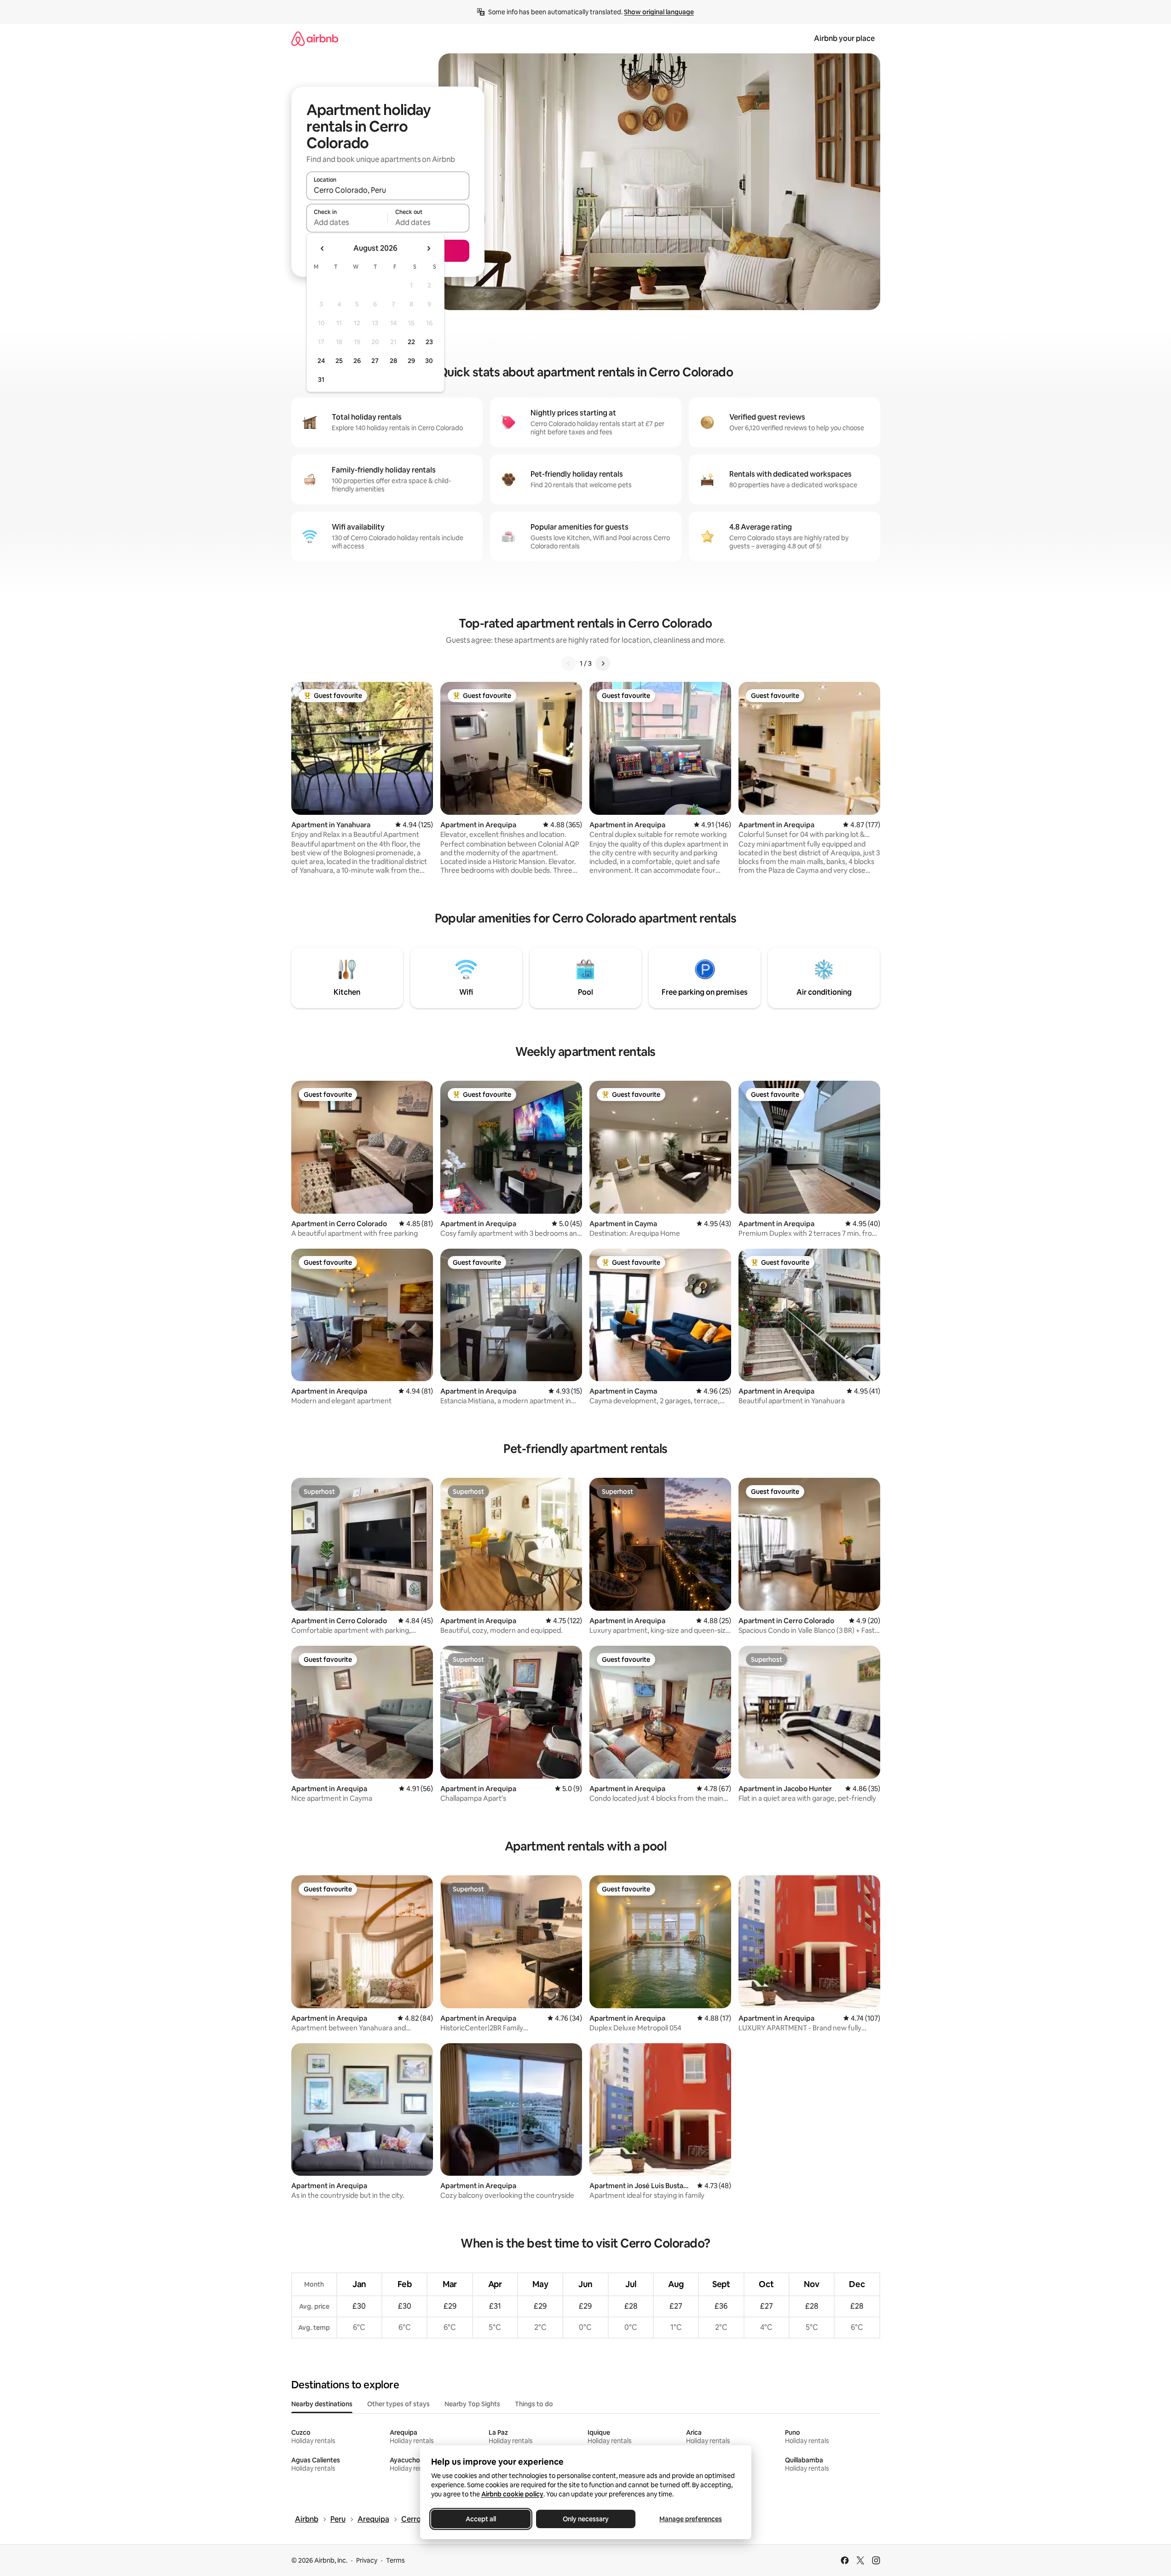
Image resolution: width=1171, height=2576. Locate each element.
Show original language (659, 12)
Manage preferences (691, 2519)
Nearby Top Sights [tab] (472, 2404)
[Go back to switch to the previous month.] (323, 248)
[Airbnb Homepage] (315, 38)
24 (321, 361)
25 (339, 361)
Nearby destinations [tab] (322, 2404)
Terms (395, 2560)
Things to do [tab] (534, 2404)
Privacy (367, 2560)
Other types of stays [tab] (398, 2404)
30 (429, 361)
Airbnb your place (844, 38)
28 (393, 361)
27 (375, 361)
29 (411, 361)
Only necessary (586, 2519)
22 (411, 342)
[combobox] (388, 190)
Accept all (481, 2519)
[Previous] (569, 663)
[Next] (603, 663)
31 (321, 380)
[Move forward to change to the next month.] (428, 248)
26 (357, 361)
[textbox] (347, 222)
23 (429, 342)
